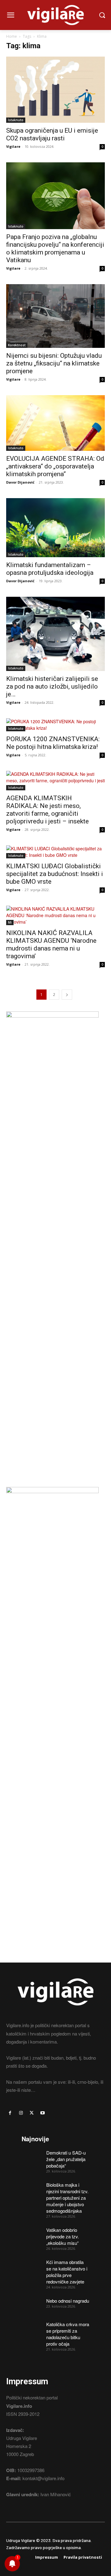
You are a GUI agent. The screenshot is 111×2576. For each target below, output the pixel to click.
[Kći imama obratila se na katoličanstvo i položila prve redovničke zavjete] (32, 2266)
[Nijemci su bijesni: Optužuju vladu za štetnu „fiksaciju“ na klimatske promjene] (55, 316)
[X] (32, 2113)
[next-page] (67, 995)
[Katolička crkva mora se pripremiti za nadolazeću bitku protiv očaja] (32, 2328)
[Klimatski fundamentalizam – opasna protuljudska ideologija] (55, 528)
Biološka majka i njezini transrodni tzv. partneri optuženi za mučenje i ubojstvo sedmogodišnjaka (67, 2198)
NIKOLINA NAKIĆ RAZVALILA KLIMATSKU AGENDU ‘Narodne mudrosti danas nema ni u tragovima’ (51, 944)
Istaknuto (16, 120)
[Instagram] (21, 2113)
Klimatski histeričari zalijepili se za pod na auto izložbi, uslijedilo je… (52, 686)
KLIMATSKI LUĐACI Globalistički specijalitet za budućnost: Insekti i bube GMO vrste (55, 874)
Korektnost (17, 345)
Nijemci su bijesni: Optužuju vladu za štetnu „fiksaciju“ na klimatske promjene (54, 363)
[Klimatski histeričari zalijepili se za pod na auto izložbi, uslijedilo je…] (55, 634)
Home (12, 36)
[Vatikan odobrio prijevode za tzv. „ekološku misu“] (32, 2234)
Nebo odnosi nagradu (68, 2301)
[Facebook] (10, 2113)
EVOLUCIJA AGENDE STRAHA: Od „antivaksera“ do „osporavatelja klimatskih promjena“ (55, 466)
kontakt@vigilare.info (43, 2478)
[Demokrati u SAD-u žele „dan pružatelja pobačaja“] (32, 2156)
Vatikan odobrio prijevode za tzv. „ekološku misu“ (63, 2236)
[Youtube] (43, 2113)
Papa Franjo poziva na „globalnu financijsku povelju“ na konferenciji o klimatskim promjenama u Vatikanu (55, 248)
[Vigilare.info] (55, 15)
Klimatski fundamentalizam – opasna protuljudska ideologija (50, 569)
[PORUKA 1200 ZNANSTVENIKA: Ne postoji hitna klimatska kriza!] (55, 725)
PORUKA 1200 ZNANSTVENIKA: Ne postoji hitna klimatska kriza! (53, 743)
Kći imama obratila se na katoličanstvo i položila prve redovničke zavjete (67, 2272)
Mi (10, 922)
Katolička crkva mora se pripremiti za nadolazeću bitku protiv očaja (68, 2334)
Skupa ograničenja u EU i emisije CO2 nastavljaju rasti (52, 134)
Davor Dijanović (20, 482)
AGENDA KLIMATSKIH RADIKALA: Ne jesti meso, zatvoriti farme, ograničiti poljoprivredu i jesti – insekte (47, 810)
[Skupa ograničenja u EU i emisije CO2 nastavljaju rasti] (55, 90)
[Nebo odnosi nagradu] (32, 2305)
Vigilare (13, 146)
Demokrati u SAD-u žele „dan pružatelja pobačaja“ (66, 2159)
